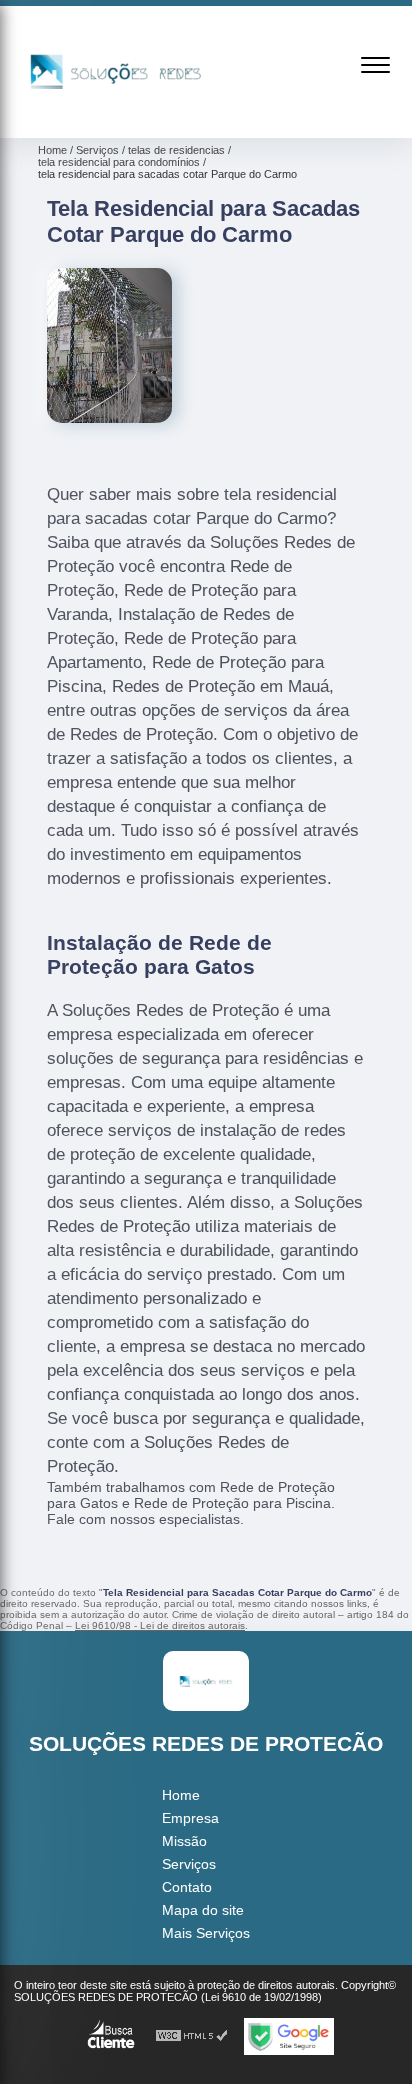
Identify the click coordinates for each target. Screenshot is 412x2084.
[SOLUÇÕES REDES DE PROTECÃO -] (116, 116)
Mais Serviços (206, 1933)
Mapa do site (203, 1910)
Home (181, 1795)
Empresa (190, 1818)
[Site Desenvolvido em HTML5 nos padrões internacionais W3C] (192, 2036)
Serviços (189, 1864)
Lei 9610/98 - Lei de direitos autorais (160, 1625)
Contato (187, 1887)
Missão (184, 1841)
